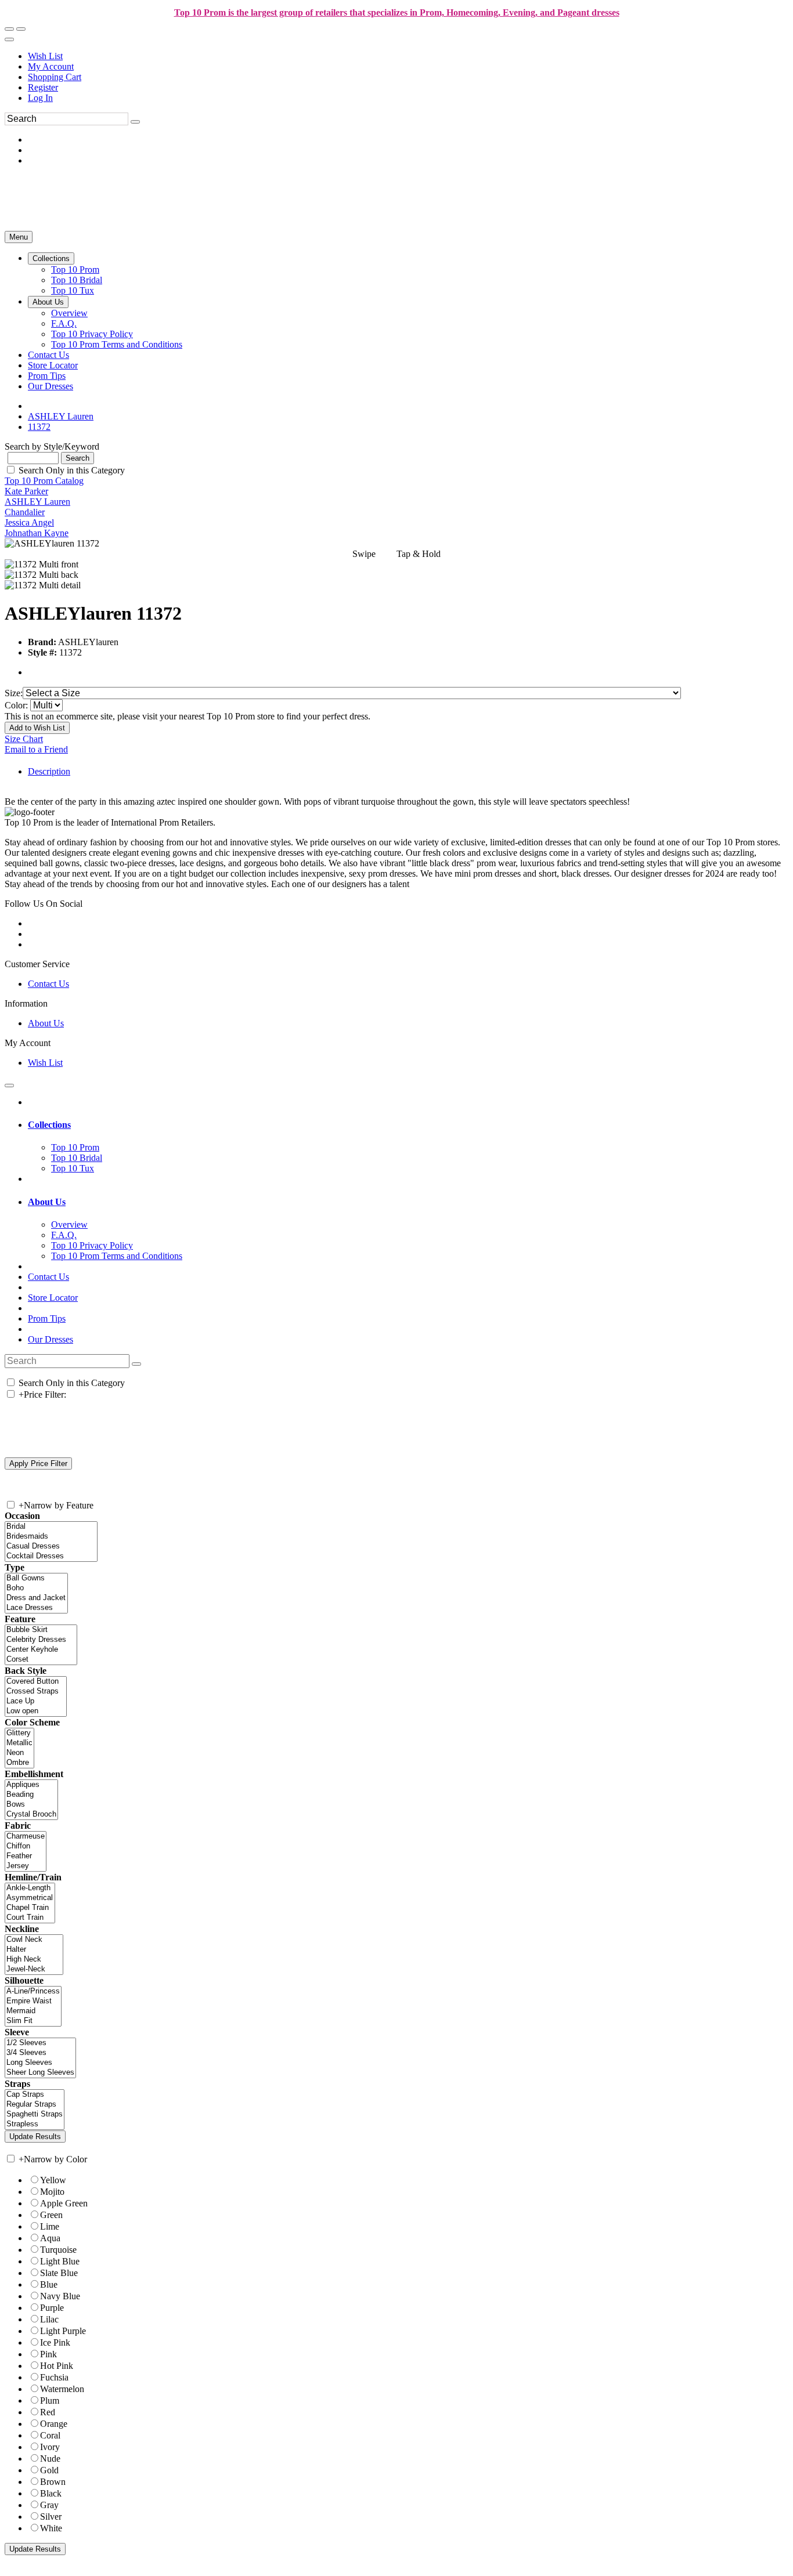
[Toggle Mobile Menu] (9, 1086)
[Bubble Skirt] (41, 1630)
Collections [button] (49, 1125)
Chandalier (25, 512)
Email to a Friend (36, 749)
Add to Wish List (37, 728)
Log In (40, 98)
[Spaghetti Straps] (35, 2114)
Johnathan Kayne (37, 533)
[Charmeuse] (26, 1837)
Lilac (49, 2319)
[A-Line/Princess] (33, 1991)
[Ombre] (19, 1763)
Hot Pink (57, 2366)
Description (49, 771)
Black (51, 2493)
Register (43, 87)
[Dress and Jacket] (36, 1598)
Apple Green (64, 2203)
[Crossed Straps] (36, 1692)
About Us (46, 1023)
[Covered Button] (36, 1682)
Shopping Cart (55, 77)
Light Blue (60, 2261)
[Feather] (26, 1856)
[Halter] (34, 1950)
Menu (19, 237)
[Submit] (135, 122)
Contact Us (48, 984)
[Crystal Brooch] (31, 1815)
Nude (50, 2459)
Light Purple (63, 2331)
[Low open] (36, 1711)
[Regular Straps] (35, 2105)
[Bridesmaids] (51, 1537)
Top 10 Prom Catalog (44, 481)
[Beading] (31, 1795)
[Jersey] (26, 1866)
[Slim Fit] (33, 2021)
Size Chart (24, 739)
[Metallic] (19, 1743)
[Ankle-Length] (30, 1888)
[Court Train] (30, 1918)
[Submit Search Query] (136, 1364)
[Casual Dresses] (51, 1546)
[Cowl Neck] (34, 1940)
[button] (51, 258)
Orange (54, 2424)
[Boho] (36, 1588)
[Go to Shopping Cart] (9, 29)
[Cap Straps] (35, 2095)
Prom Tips (47, 1318)
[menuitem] (408, 56)
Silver (51, 2517)
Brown (53, 2482)
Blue (49, 2284)
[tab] (408, 1125)
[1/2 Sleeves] (40, 2043)
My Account (51, 66)
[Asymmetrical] (30, 1898)
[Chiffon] (26, 1846)
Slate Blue (59, 2273)
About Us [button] (47, 1202)
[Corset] (41, 1660)
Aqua (50, 2238)
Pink (48, 2354)
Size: (14, 693)
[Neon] (19, 1753)
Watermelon (62, 2389)
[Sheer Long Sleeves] (40, 2073)
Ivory (50, 2447)
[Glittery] (19, 1733)
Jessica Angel (29, 522)
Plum (50, 2400)
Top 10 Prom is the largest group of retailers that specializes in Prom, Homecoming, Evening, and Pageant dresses (397, 12)
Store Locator (53, 1298)
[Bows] (31, 1805)
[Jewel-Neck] (34, 1969)
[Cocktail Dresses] (51, 1556)
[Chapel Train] (30, 1908)
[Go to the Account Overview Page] (9, 39)
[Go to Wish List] (21, 29)
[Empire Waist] (33, 2001)
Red (48, 2412)
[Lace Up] (36, 1701)
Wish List (45, 56)
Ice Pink (55, 2342)
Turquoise (58, 2250)
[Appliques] (31, 1785)
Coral (50, 2435)
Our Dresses (51, 1339)
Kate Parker (26, 491)
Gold (49, 2470)
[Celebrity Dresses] (41, 1640)
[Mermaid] (33, 2011)
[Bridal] (51, 1527)
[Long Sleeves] (40, 2063)
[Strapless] (35, 2124)
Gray (49, 2505)
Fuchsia (54, 2377)
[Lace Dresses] (36, 1608)
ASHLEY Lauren (37, 502)
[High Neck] (34, 1960)
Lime (50, 2226)
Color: (17, 705)
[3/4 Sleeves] (40, 2053)
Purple (52, 2308)
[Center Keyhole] (41, 1650)
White (51, 2528)
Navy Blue (60, 2296)
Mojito (52, 2192)
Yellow (53, 2180)
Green (51, 2215)
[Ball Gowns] (36, 1578)
